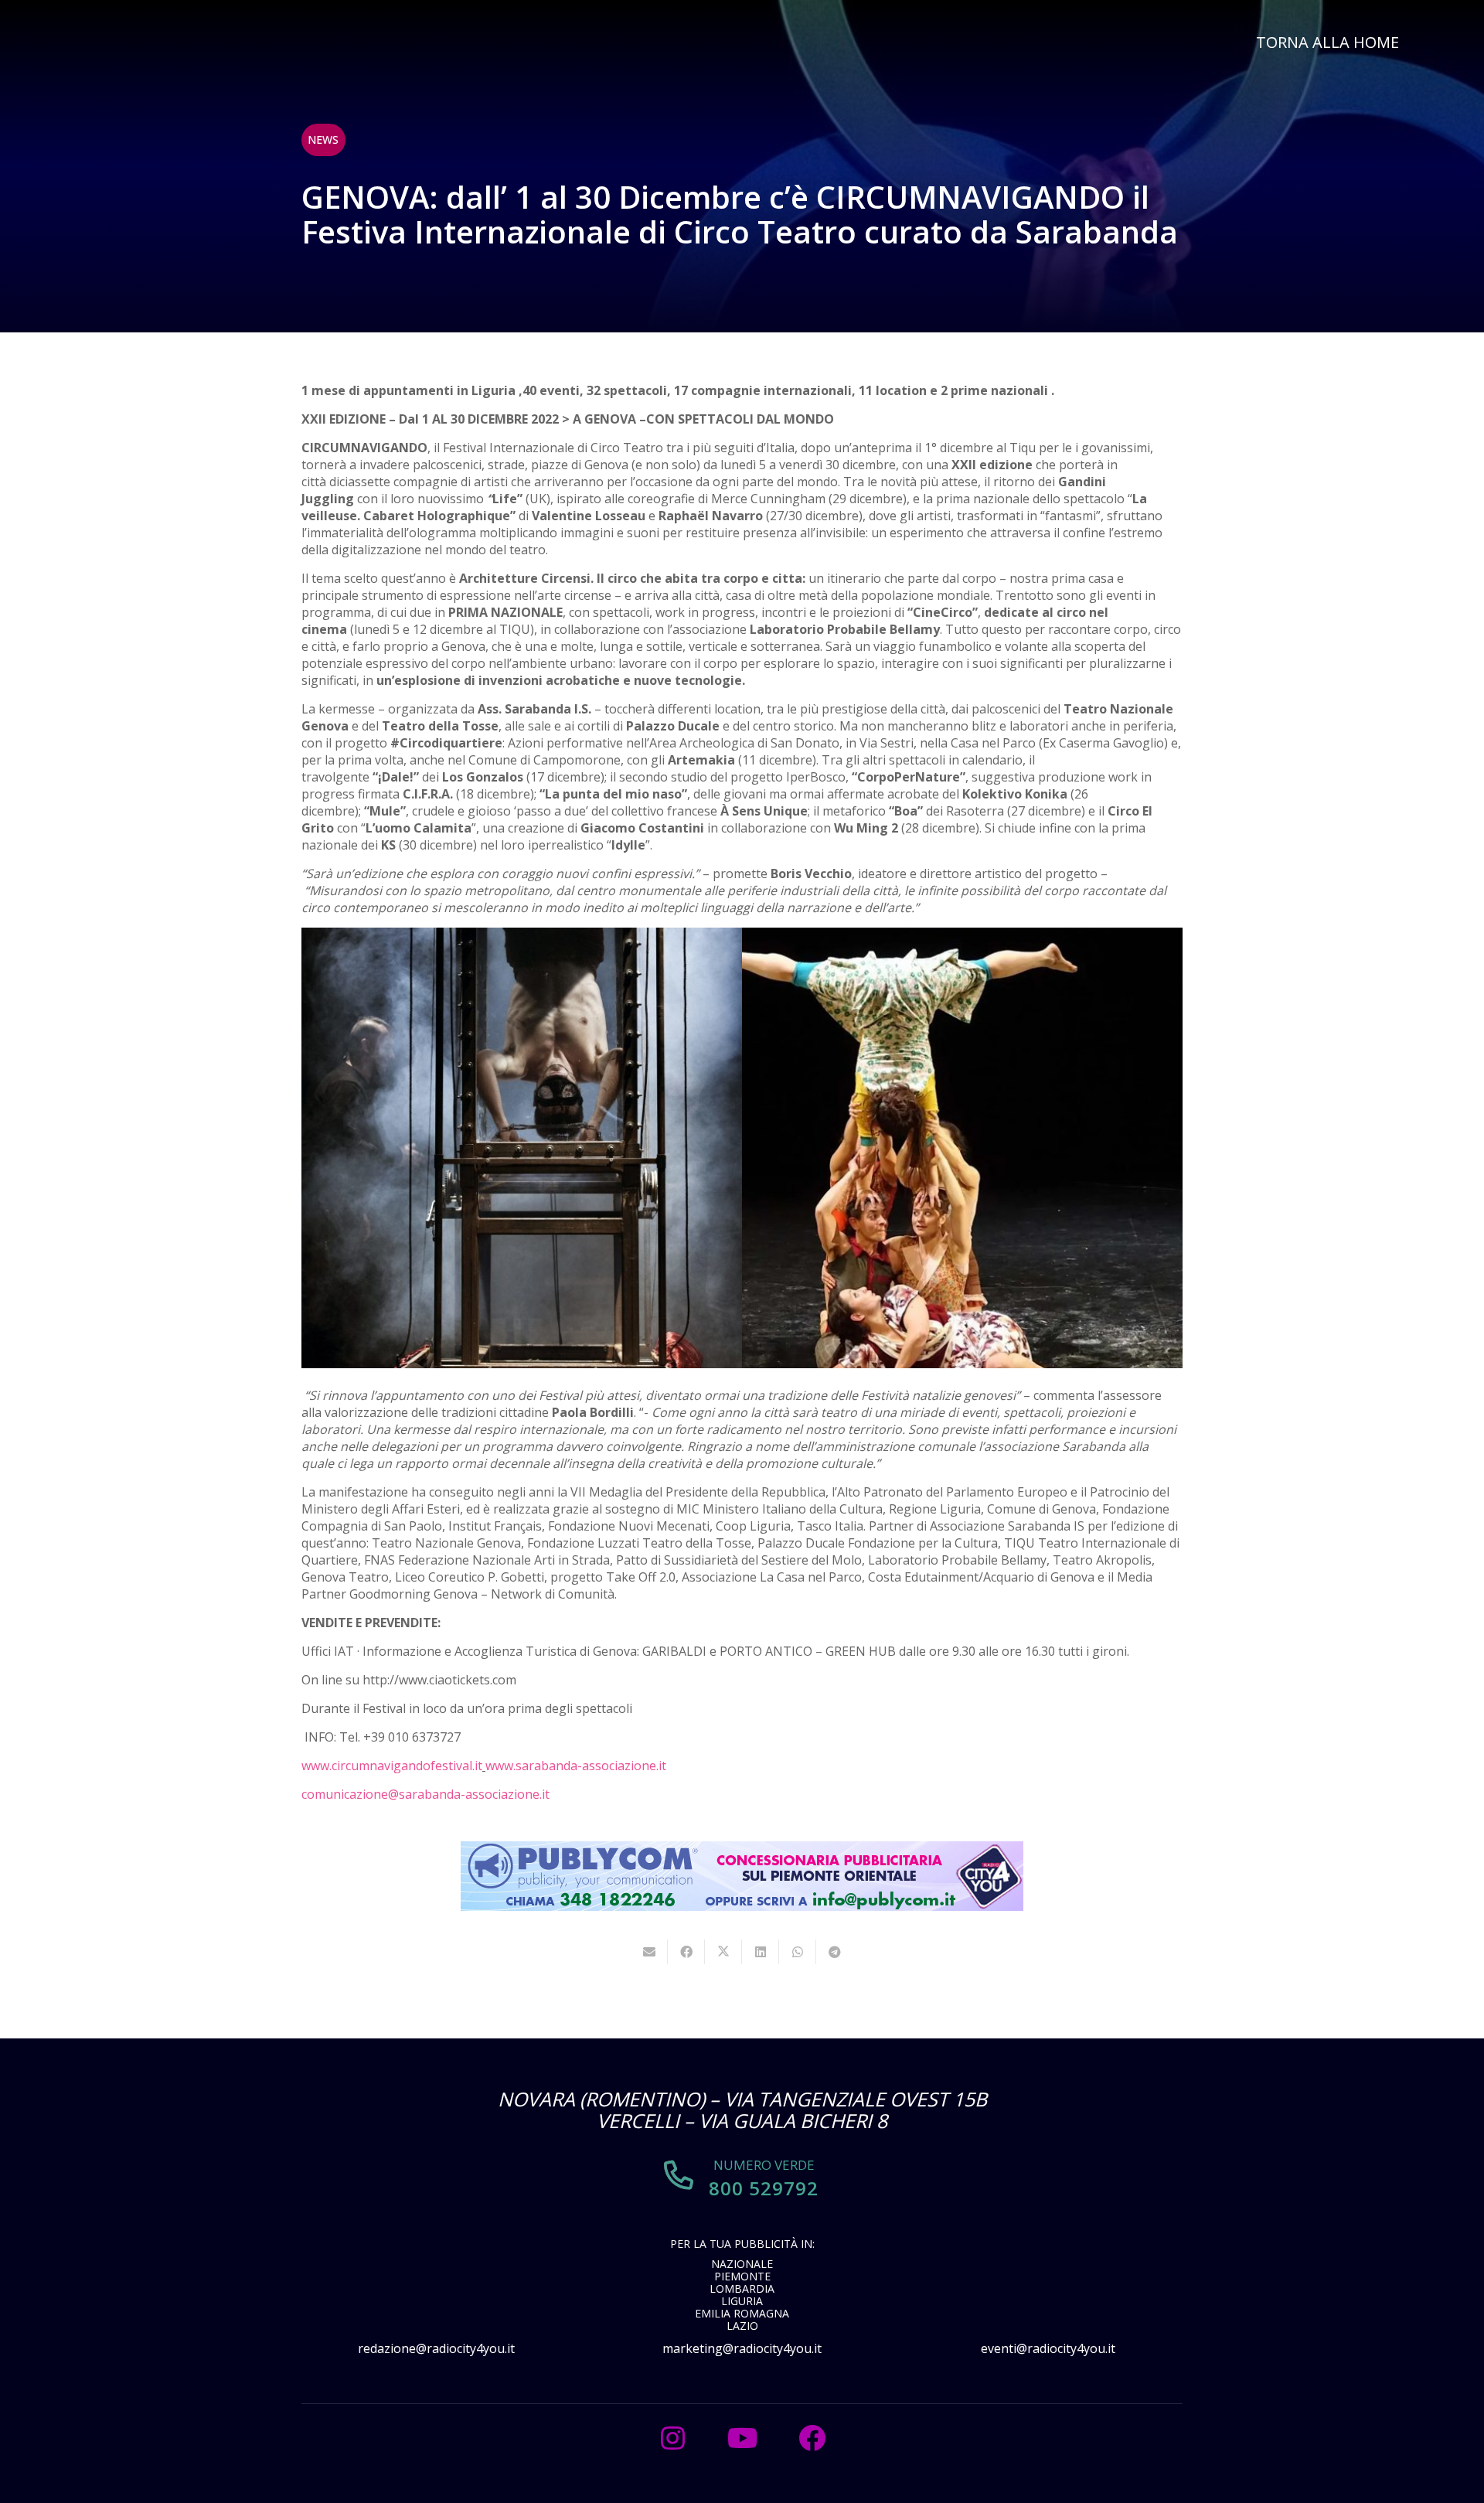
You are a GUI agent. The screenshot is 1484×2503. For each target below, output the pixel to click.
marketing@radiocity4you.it (742, 2348)
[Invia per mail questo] (649, 1952)
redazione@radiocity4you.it (436, 2348)
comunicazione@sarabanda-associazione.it (425, 1794)
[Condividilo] (686, 1952)
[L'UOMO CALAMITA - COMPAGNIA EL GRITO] (522, 1148)
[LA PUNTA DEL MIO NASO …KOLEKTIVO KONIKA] (962, 1148)
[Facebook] (812, 2438)
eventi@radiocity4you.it (1048, 2348)
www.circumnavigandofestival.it (392, 1766)
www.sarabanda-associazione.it (576, 1766)
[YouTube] (742, 2438)
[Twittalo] (723, 1952)
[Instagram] (672, 2438)
